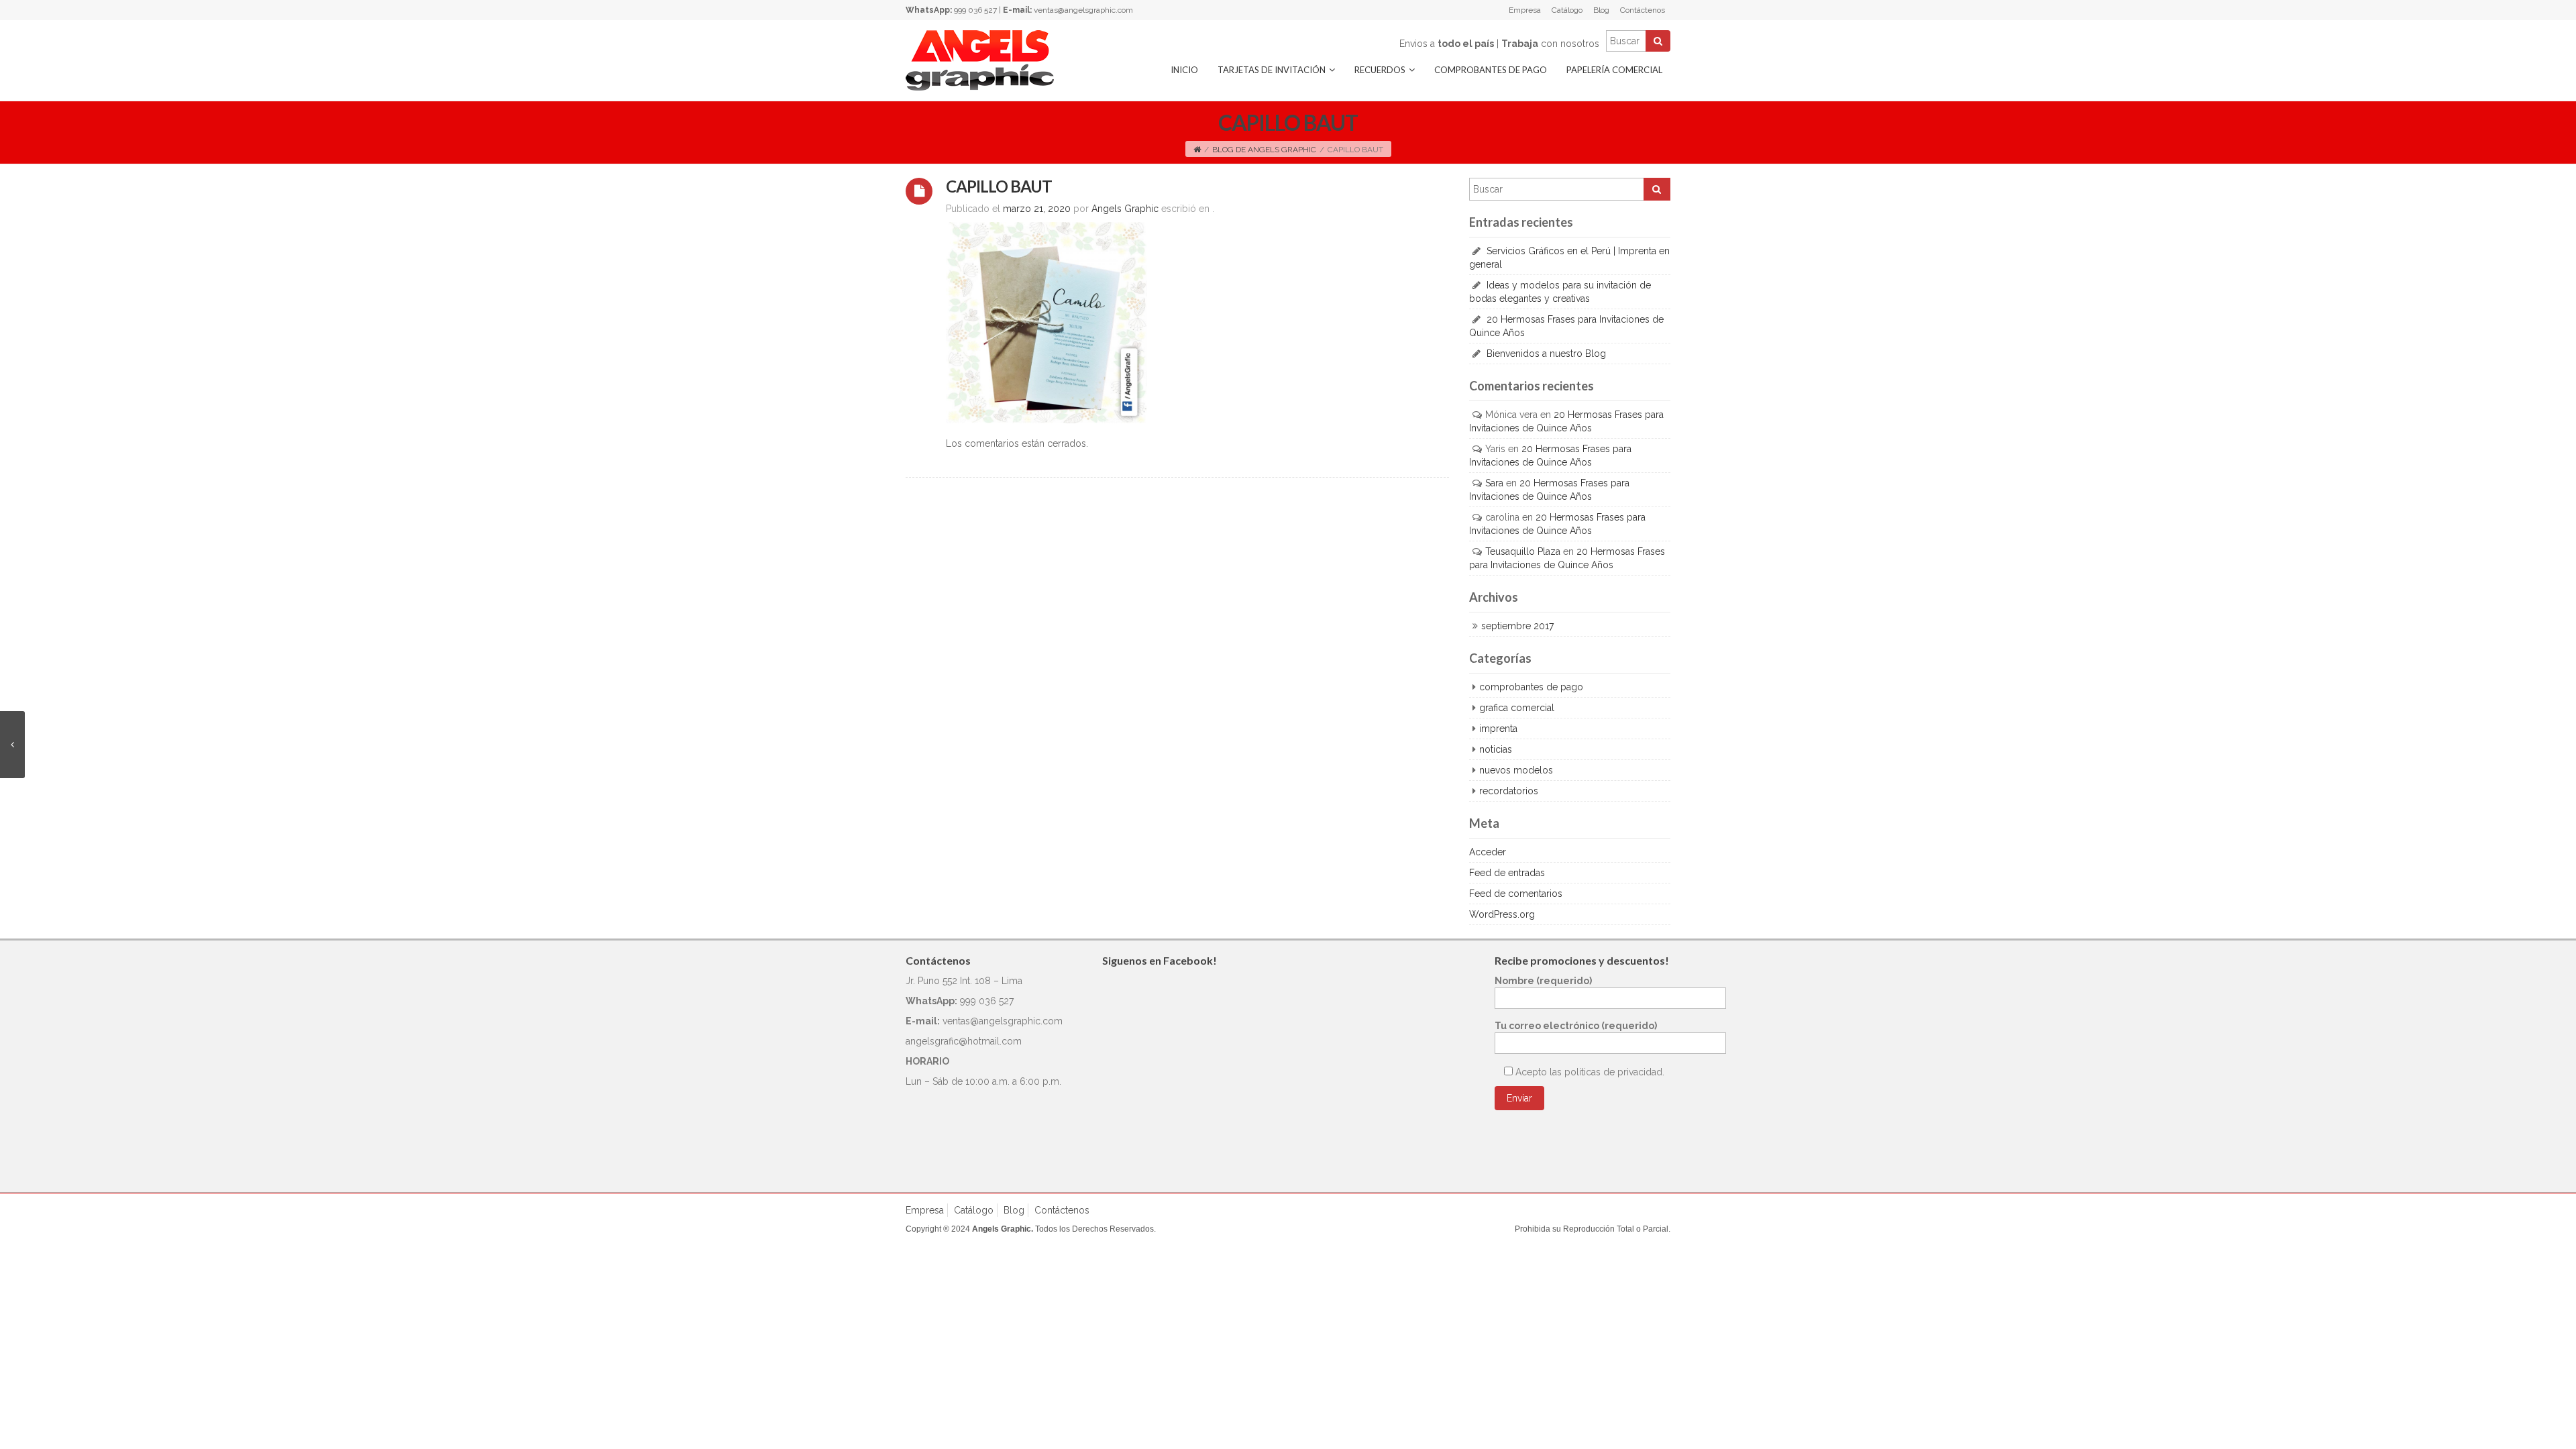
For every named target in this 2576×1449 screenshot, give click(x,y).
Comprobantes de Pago (1491, 70)
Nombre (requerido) (1543, 981)
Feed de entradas (1507, 873)
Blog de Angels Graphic (1264, 150)
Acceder (1488, 852)
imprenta (1498, 729)
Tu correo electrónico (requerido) (1576, 1026)
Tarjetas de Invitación (1272, 70)
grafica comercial (1517, 708)
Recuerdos (1380, 70)
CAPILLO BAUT (999, 186)
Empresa (1525, 10)
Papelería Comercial (1614, 70)
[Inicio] (1197, 150)
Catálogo (1567, 10)
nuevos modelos (1516, 770)
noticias (1496, 749)
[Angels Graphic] (980, 60)
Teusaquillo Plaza (1523, 551)
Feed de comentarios (1516, 894)
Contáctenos (1643, 10)
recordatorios (1509, 791)
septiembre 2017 (1517, 626)
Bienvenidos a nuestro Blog (1546, 354)
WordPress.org (1502, 914)
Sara (1494, 483)
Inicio (1184, 70)
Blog (1601, 10)
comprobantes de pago (1531, 687)
